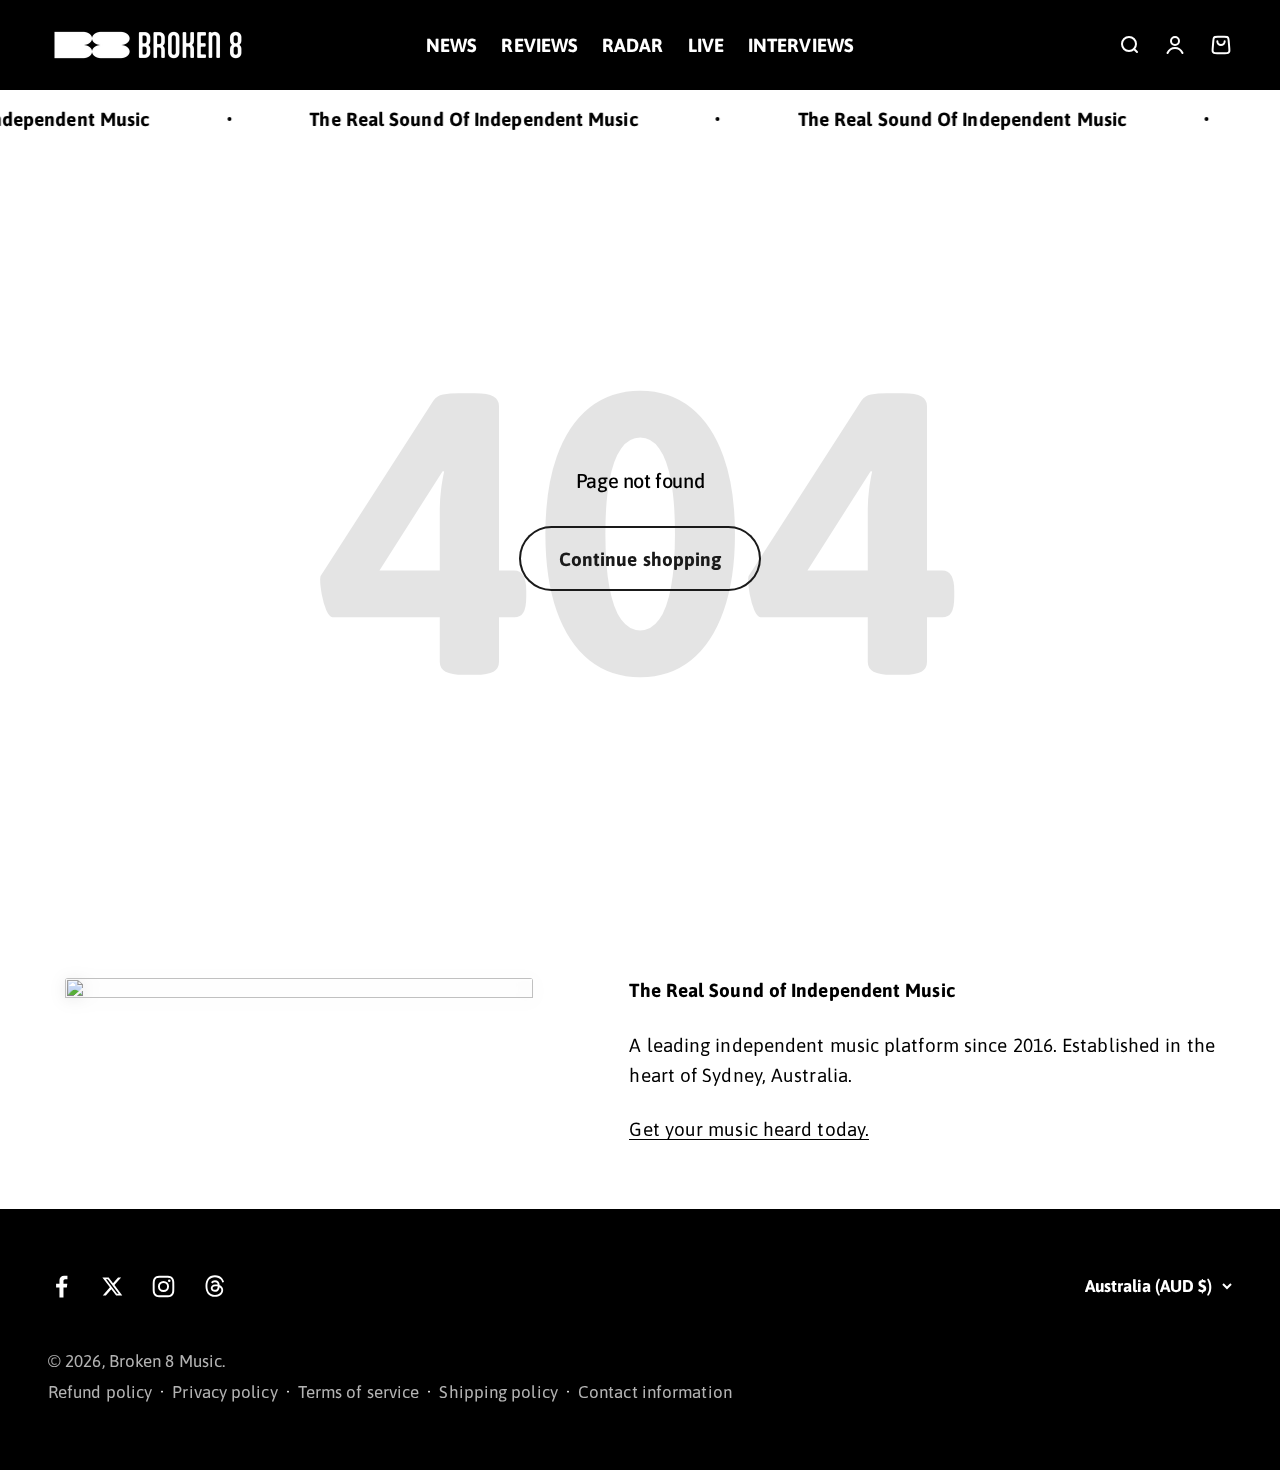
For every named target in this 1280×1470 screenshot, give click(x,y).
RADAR (632, 45)
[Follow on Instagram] (163, 1286)
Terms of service (359, 1392)
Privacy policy (224, 1392)
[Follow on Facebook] (61, 1286)
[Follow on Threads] (214, 1286)
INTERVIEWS (801, 45)
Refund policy (100, 1392)
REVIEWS (539, 45)
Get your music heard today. (749, 1129)
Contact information (655, 1392)
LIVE (706, 45)
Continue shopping (640, 559)
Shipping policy (498, 1392)
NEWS (451, 45)
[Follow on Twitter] (112, 1286)
